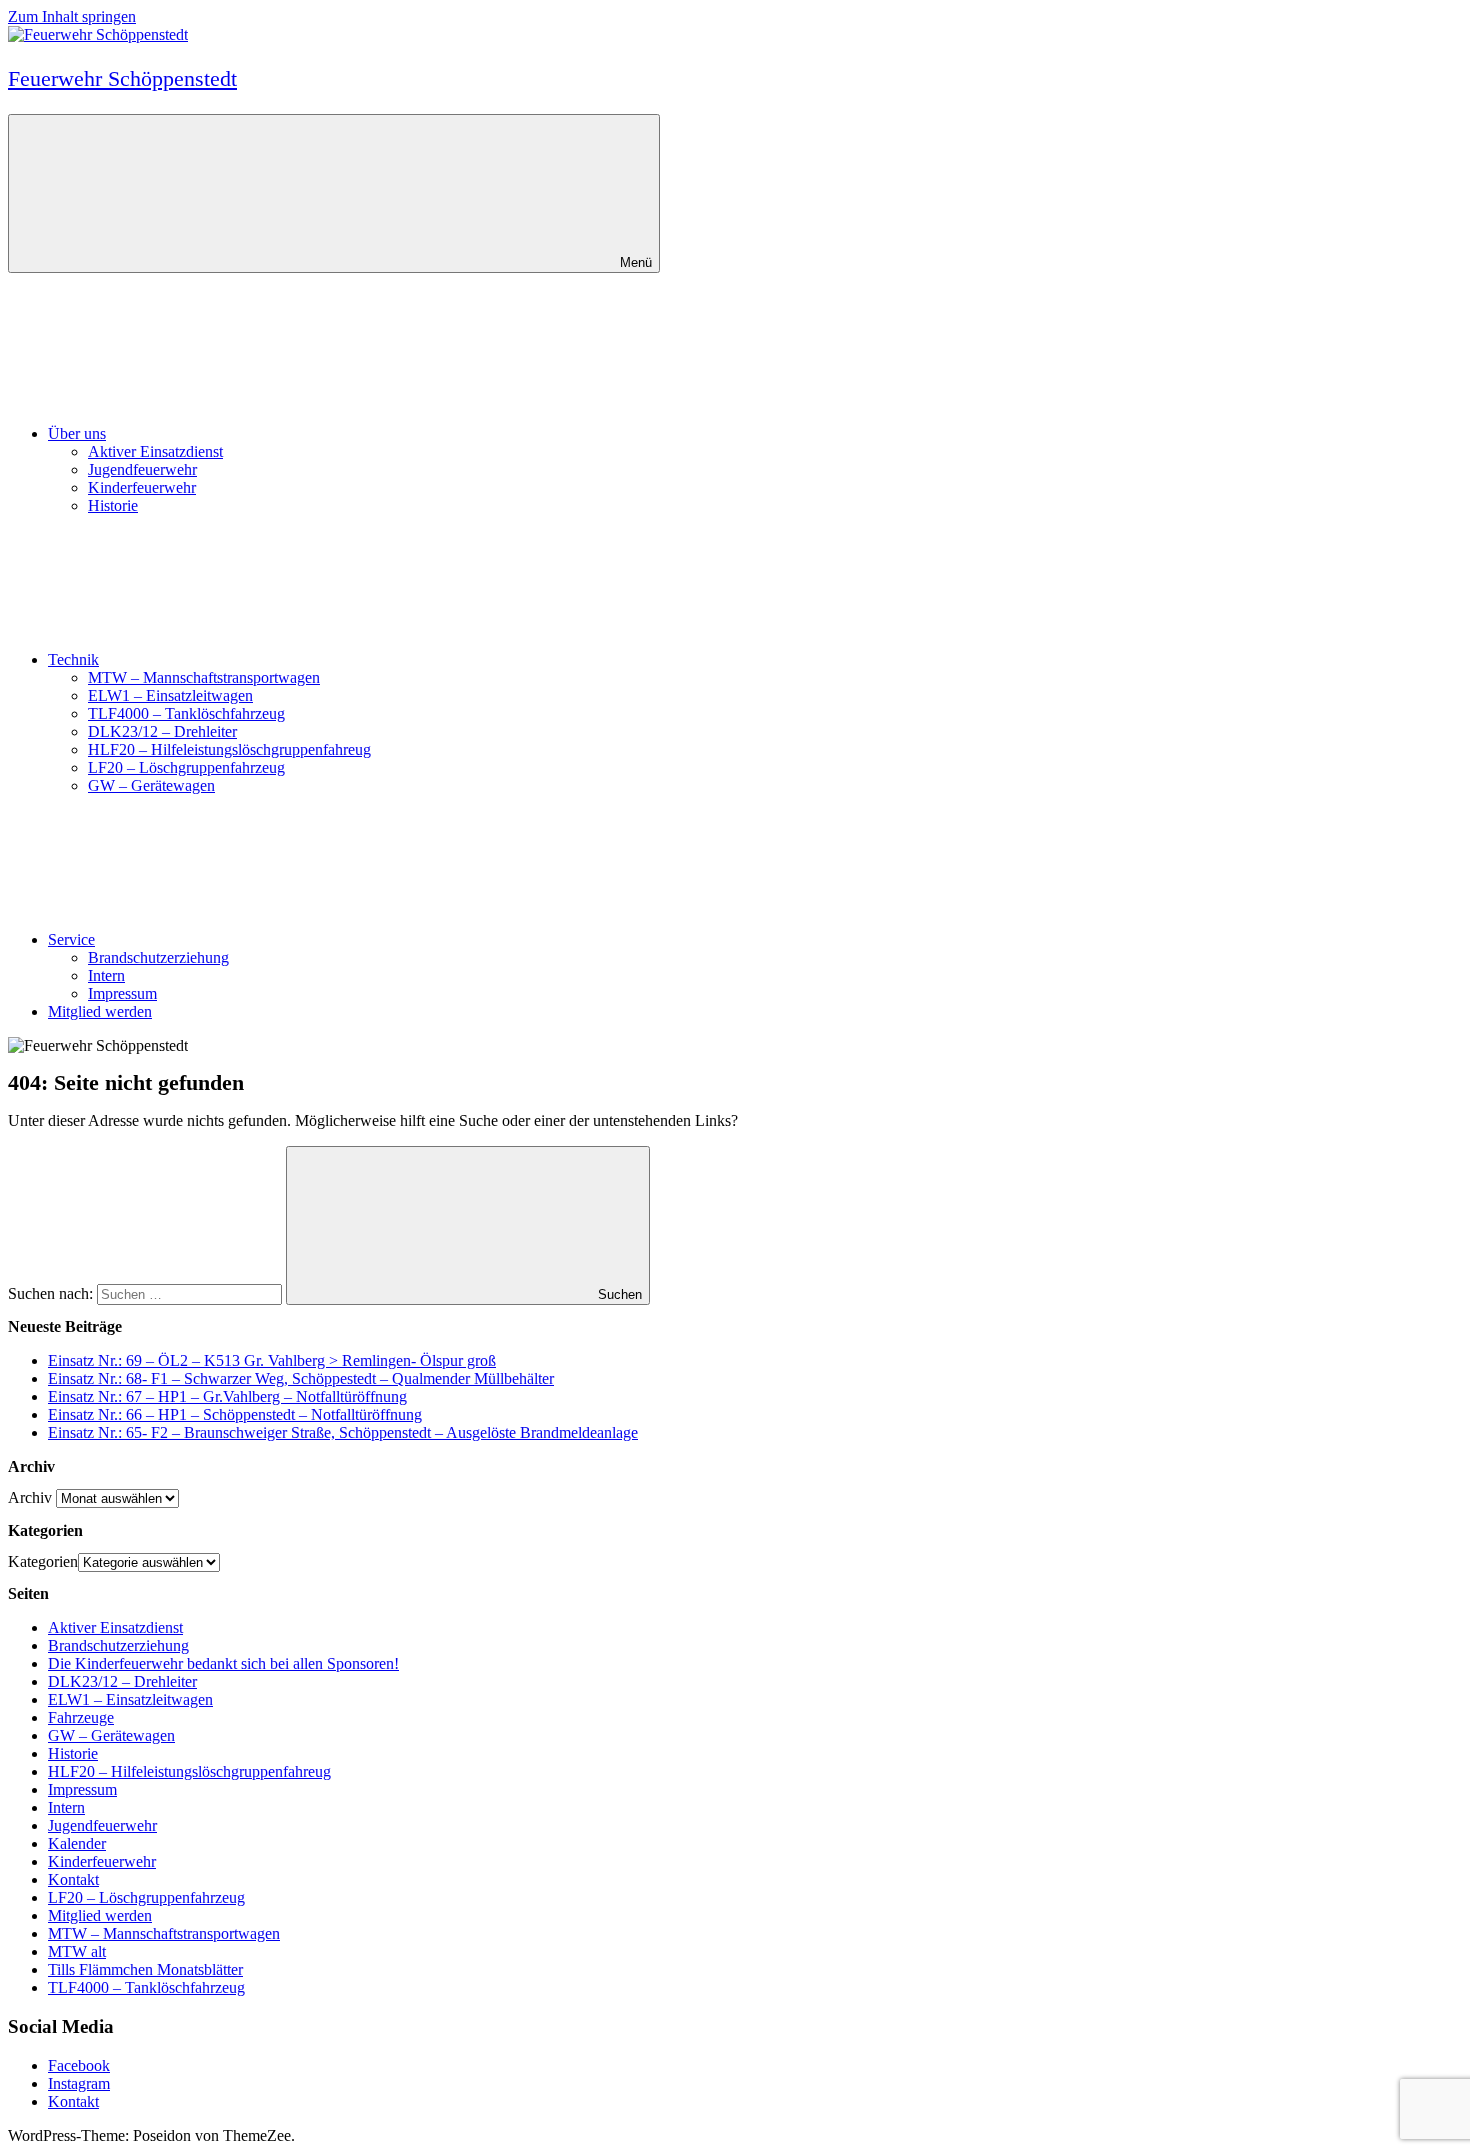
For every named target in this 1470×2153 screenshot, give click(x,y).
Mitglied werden (100, 1011)
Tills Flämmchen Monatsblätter (145, 1969)
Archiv (30, 1497)
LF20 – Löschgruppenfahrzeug (186, 767)
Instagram (79, 2083)
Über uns (77, 433)
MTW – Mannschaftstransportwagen (204, 677)
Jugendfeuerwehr (142, 469)
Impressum (122, 993)
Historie (113, 505)
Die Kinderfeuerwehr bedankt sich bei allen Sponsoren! (223, 1663)
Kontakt (73, 1879)
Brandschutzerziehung (158, 957)
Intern (106, 975)
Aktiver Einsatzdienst (155, 451)
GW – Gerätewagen (151, 785)
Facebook (79, 2065)
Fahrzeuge (81, 1717)
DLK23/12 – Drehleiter (162, 731)
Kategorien (43, 1561)
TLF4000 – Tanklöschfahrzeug (186, 713)
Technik (73, 659)
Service (71, 939)
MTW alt (77, 1951)
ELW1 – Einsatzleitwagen (170, 695)
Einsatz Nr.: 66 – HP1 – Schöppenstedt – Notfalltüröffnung (235, 1414)
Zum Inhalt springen (72, 16)
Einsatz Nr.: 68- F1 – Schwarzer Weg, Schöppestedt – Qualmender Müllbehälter (301, 1378)
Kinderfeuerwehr (142, 487)
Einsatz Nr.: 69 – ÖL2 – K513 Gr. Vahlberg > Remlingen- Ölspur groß (272, 1360)
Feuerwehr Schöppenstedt (122, 78)
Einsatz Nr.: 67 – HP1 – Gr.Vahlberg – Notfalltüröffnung (227, 1396)
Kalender (77, 1843)
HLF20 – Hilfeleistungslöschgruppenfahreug (229, 749)
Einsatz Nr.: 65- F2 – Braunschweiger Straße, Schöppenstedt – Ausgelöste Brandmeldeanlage (343, 1432)
